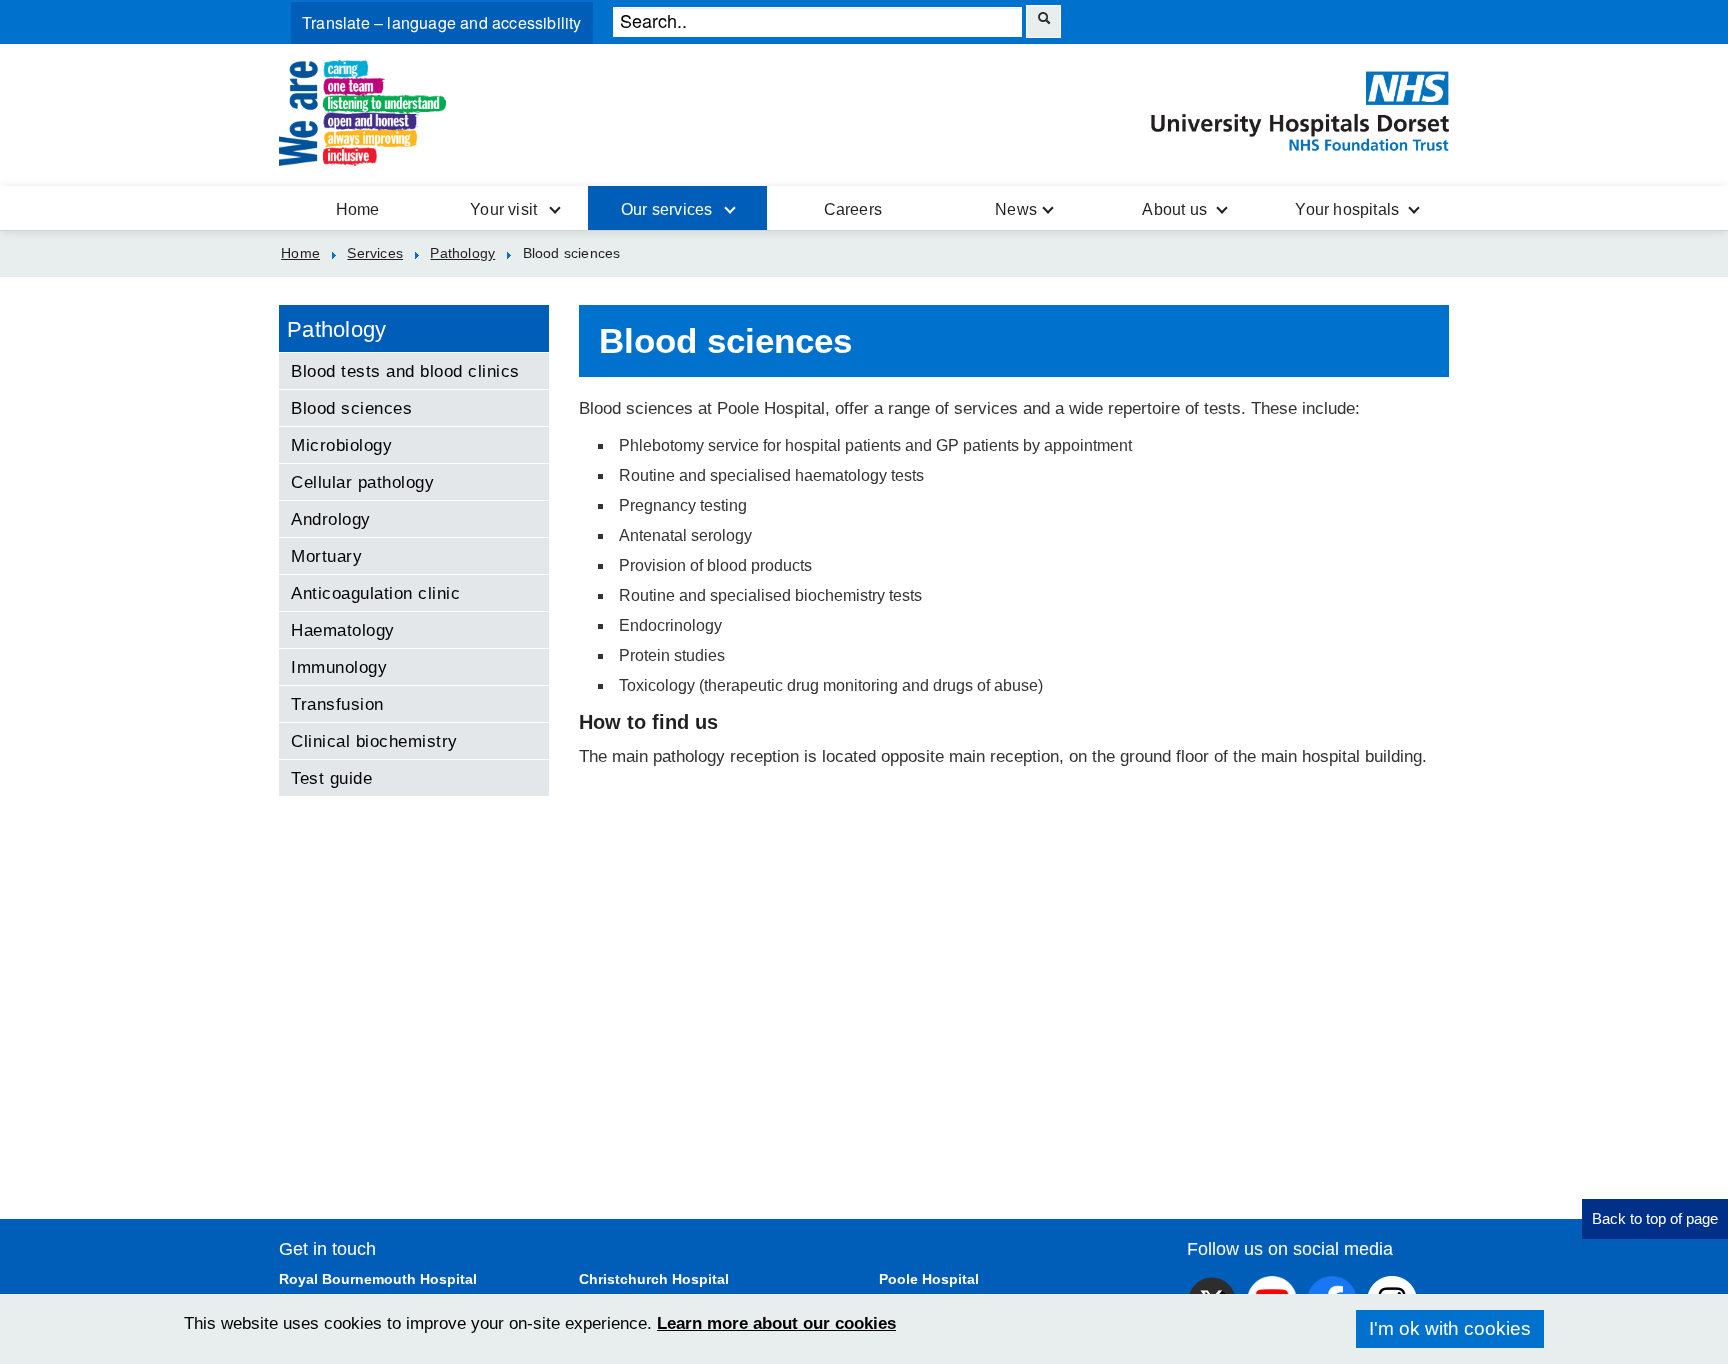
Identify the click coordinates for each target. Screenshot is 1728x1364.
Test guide (331, 778)
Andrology (331, 519)
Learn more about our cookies (776, 1323)
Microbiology (341, 445)
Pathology (337, 329)
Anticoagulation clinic (375, 593)
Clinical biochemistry (374, 741)
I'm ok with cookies (1450, 1328)
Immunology (339, 667)
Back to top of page (1655, 1218)
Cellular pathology (362, 482)
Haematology (343, 630)
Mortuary (326, 556)
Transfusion (337, 704)
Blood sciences (351, 408)
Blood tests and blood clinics (405, 371)
